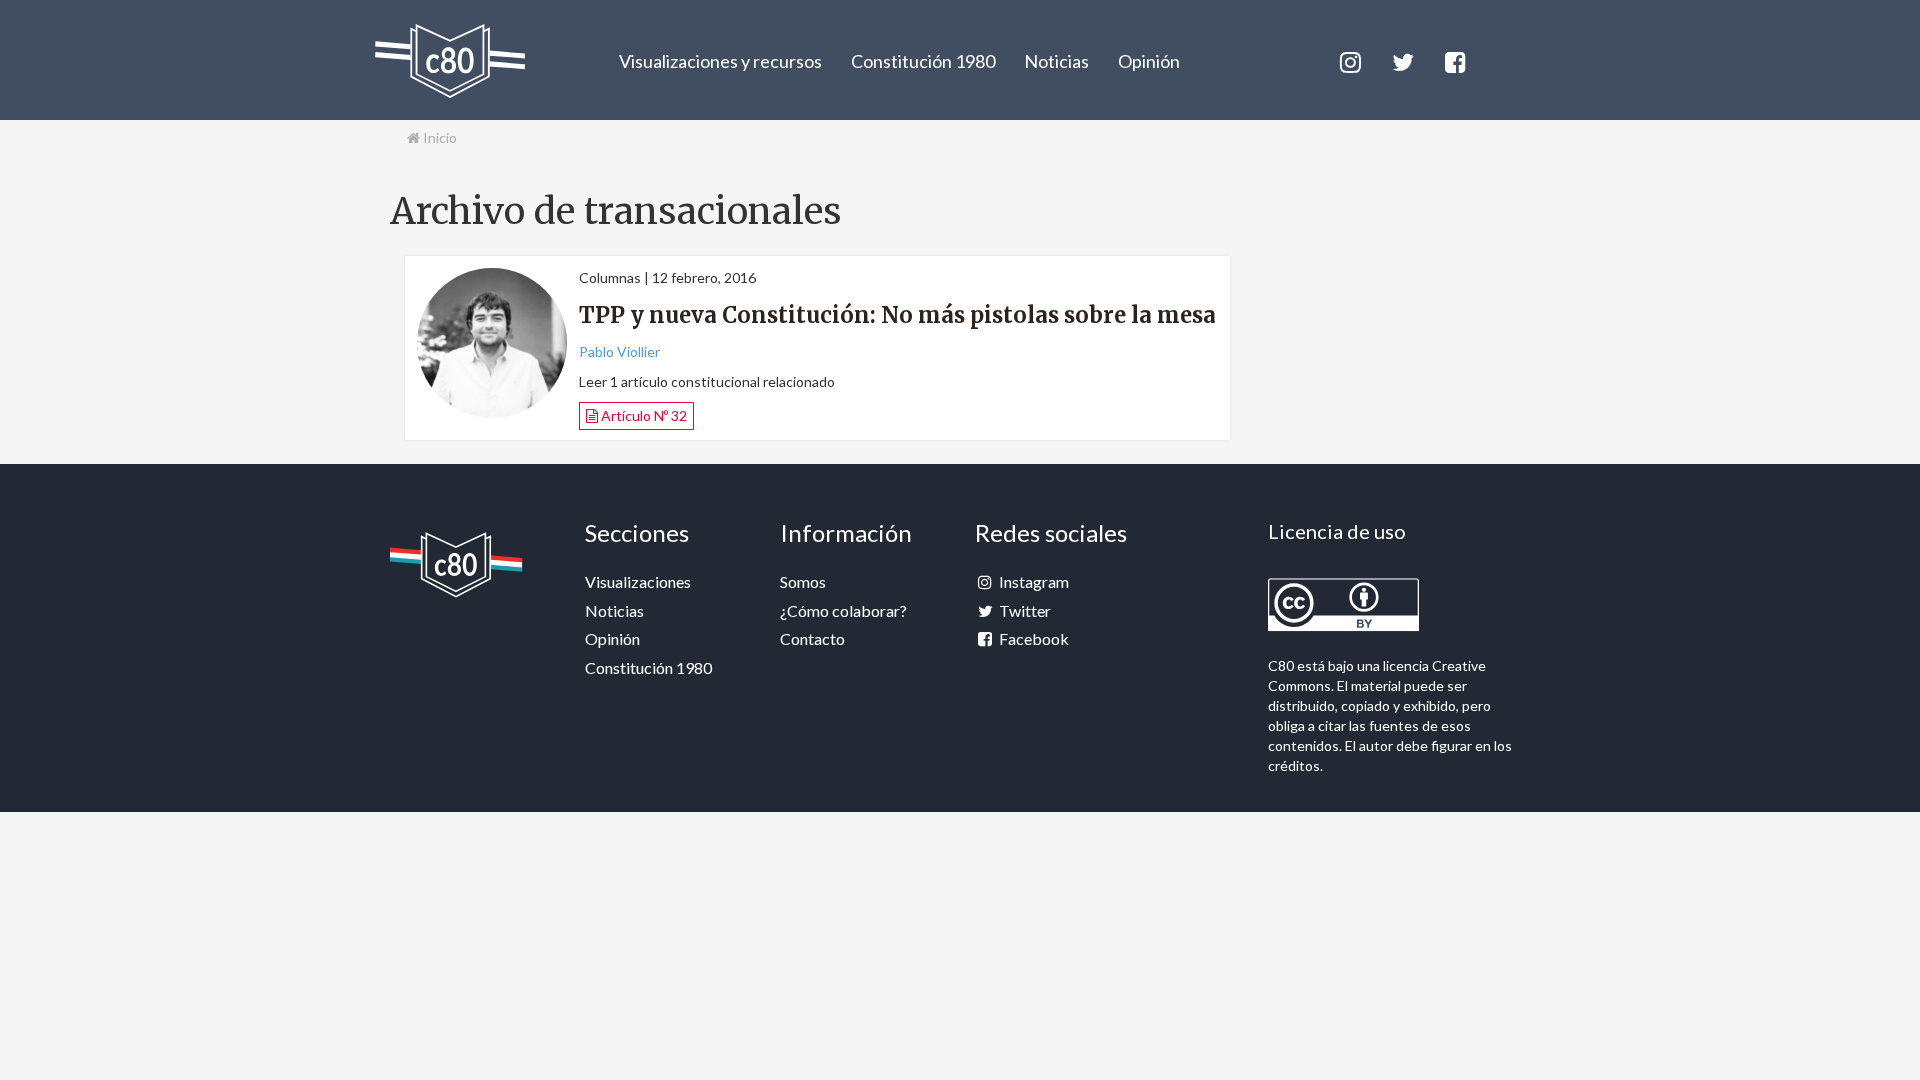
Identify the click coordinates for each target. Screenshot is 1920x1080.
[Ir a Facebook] (1454, 59)
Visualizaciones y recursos (720, 61)
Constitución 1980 (923, 61)
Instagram (1032, 581)
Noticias (1056, 61)
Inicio (438, 137)
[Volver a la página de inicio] (450, 61)
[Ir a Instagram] (1349, 59)
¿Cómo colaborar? (843, 610)
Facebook (1032, 638)
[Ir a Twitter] (1401, 59)
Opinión (1149, 61)
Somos (803, 581)
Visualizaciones (638, 581)
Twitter (1023, 610)
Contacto (812, 638)
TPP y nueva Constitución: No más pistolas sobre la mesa (897, 315)
